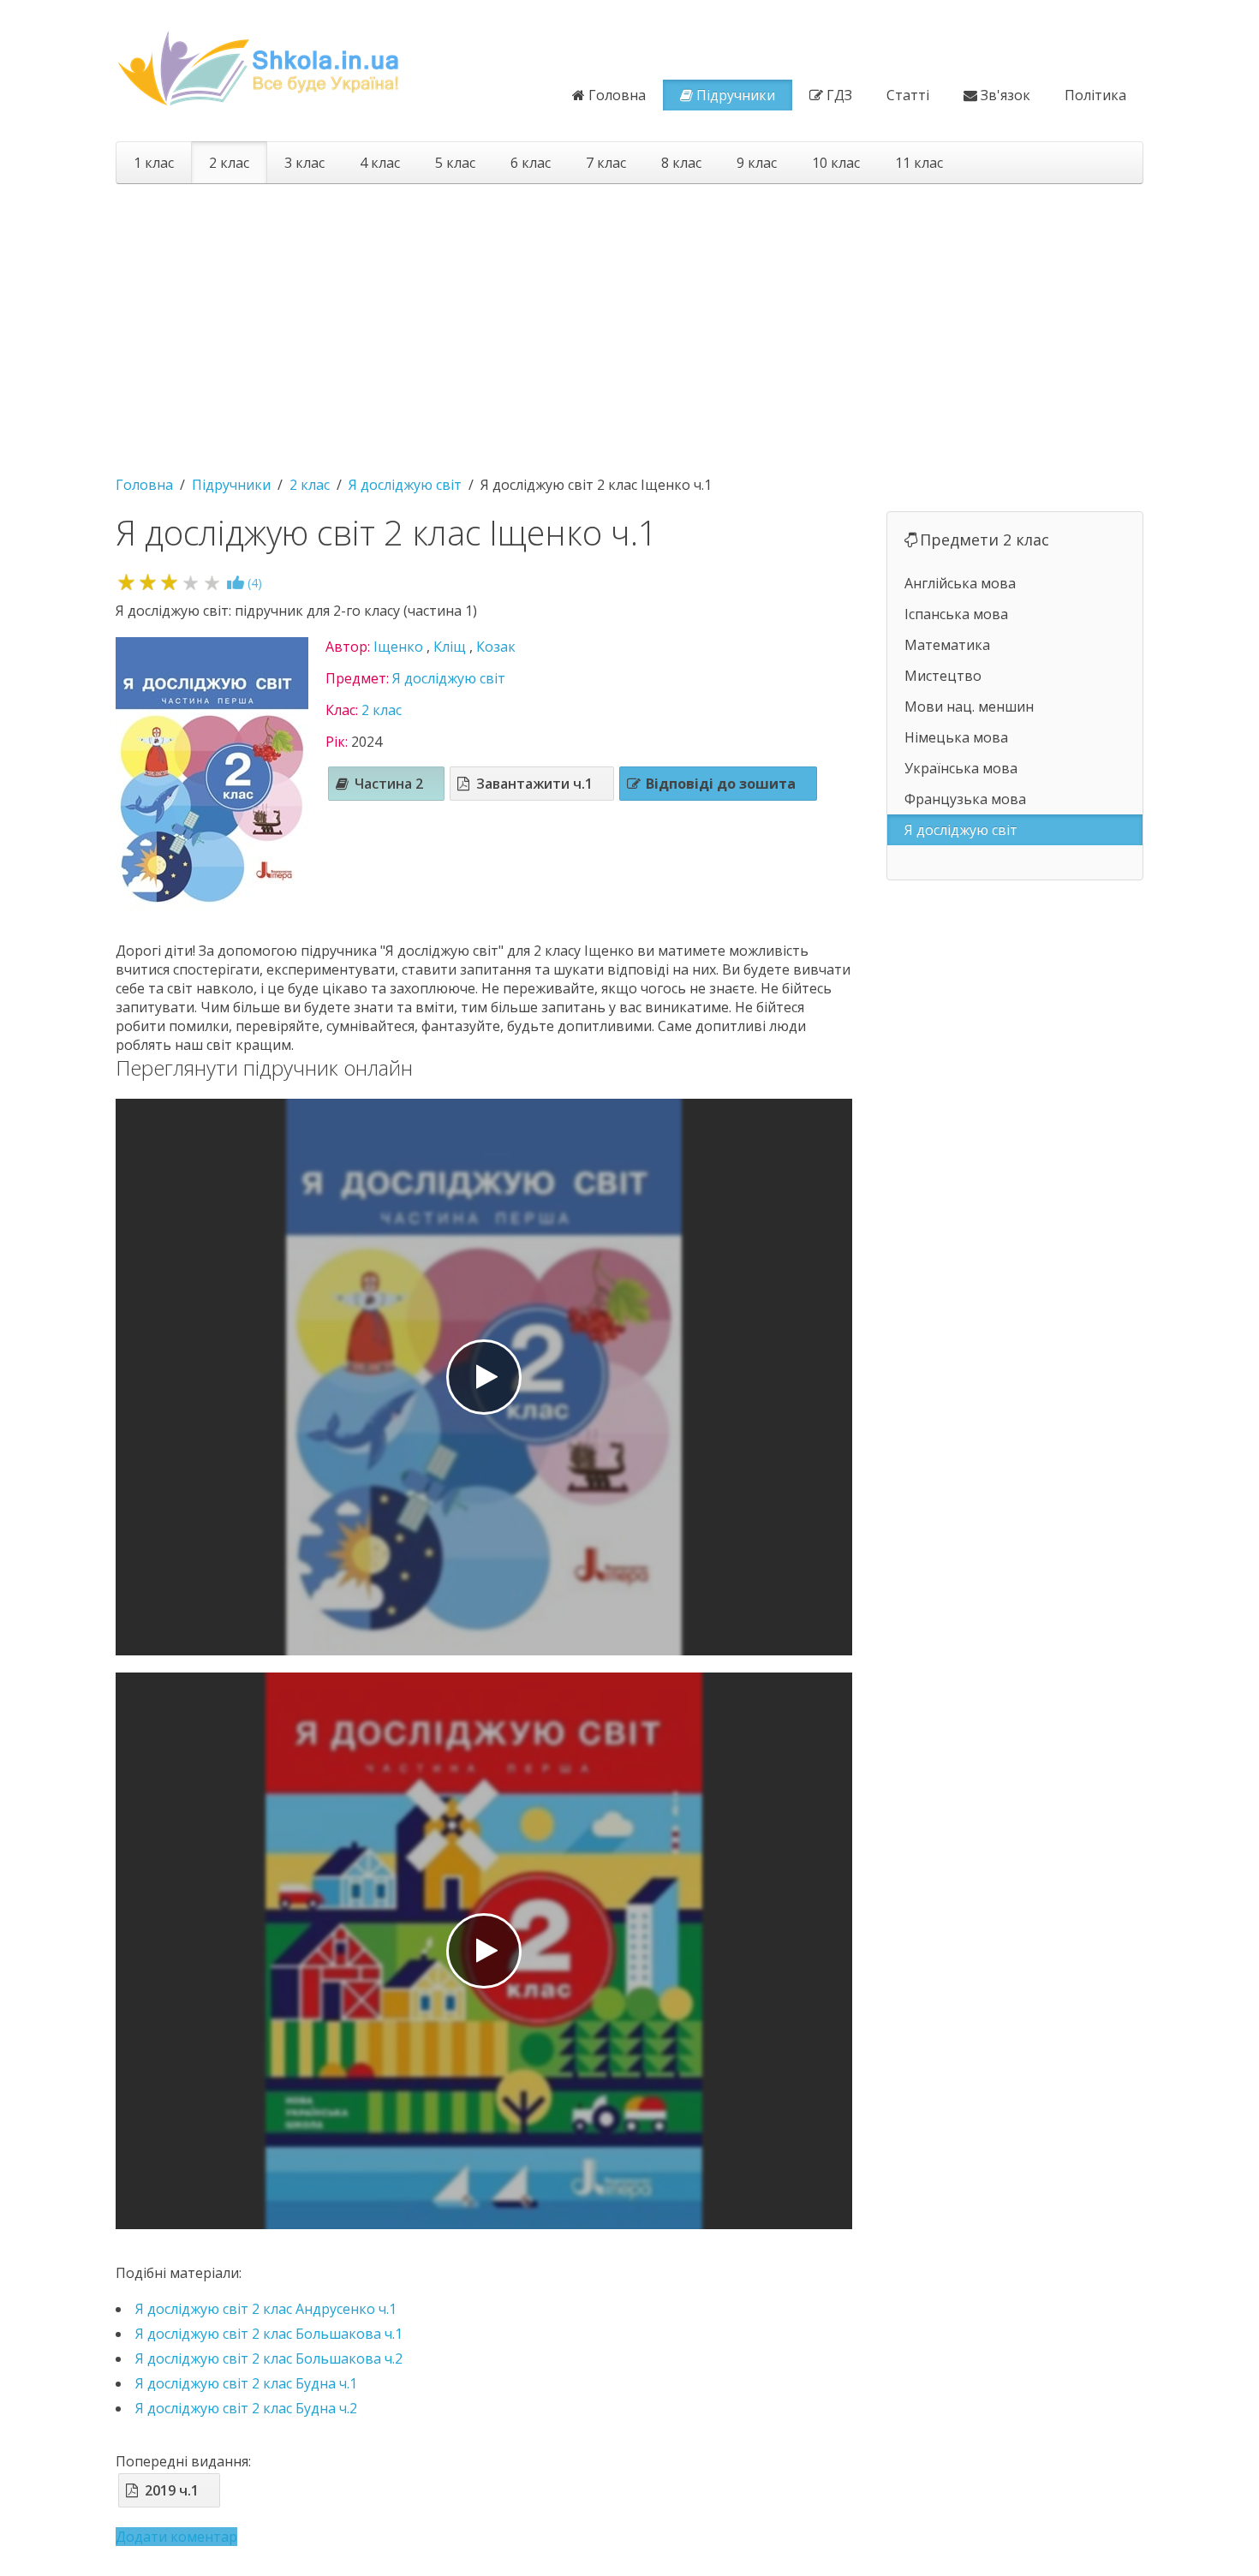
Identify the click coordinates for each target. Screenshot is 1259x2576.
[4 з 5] (191, 582)
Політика (1095, 95)
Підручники (736, 95)
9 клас (757, 163)
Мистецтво (943, 676)
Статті (908, 95)
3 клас (304, 163)
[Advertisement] (629, 321)
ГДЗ (839, 95)
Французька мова (965, 799)
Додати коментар (176, 2537)
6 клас (531, 163)
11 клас (919, 163)
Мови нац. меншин (969, 707)
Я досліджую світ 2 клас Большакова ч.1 (269, 2334)
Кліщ (450, 647)
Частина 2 (389, 784)
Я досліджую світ (449, 678)
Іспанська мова (956, 614)
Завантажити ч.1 (534, 784)
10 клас (836, 163)
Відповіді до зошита (721, 784)
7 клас (606, 163)
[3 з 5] (169, 582)
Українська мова (961, 768)
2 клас (229, 163)
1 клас (154, 163)
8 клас (681, 163)
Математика (947, 645)
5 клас (455, 163)
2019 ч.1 (172, 2490)
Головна (617, 95)
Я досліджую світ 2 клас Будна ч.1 (246, 2383)
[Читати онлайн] (484, 1377)
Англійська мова (960, 583)
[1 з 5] (126, 582)
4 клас (380, 163)
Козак (496, 647)
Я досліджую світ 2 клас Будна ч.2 (246, 2408)
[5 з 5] (212, 582)
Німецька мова (956, 737)
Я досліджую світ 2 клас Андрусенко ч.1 (266, 2309)
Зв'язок (1005, 95)
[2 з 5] (148, 582)
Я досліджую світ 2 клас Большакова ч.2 (269, 2358)
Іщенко (398, 647)
